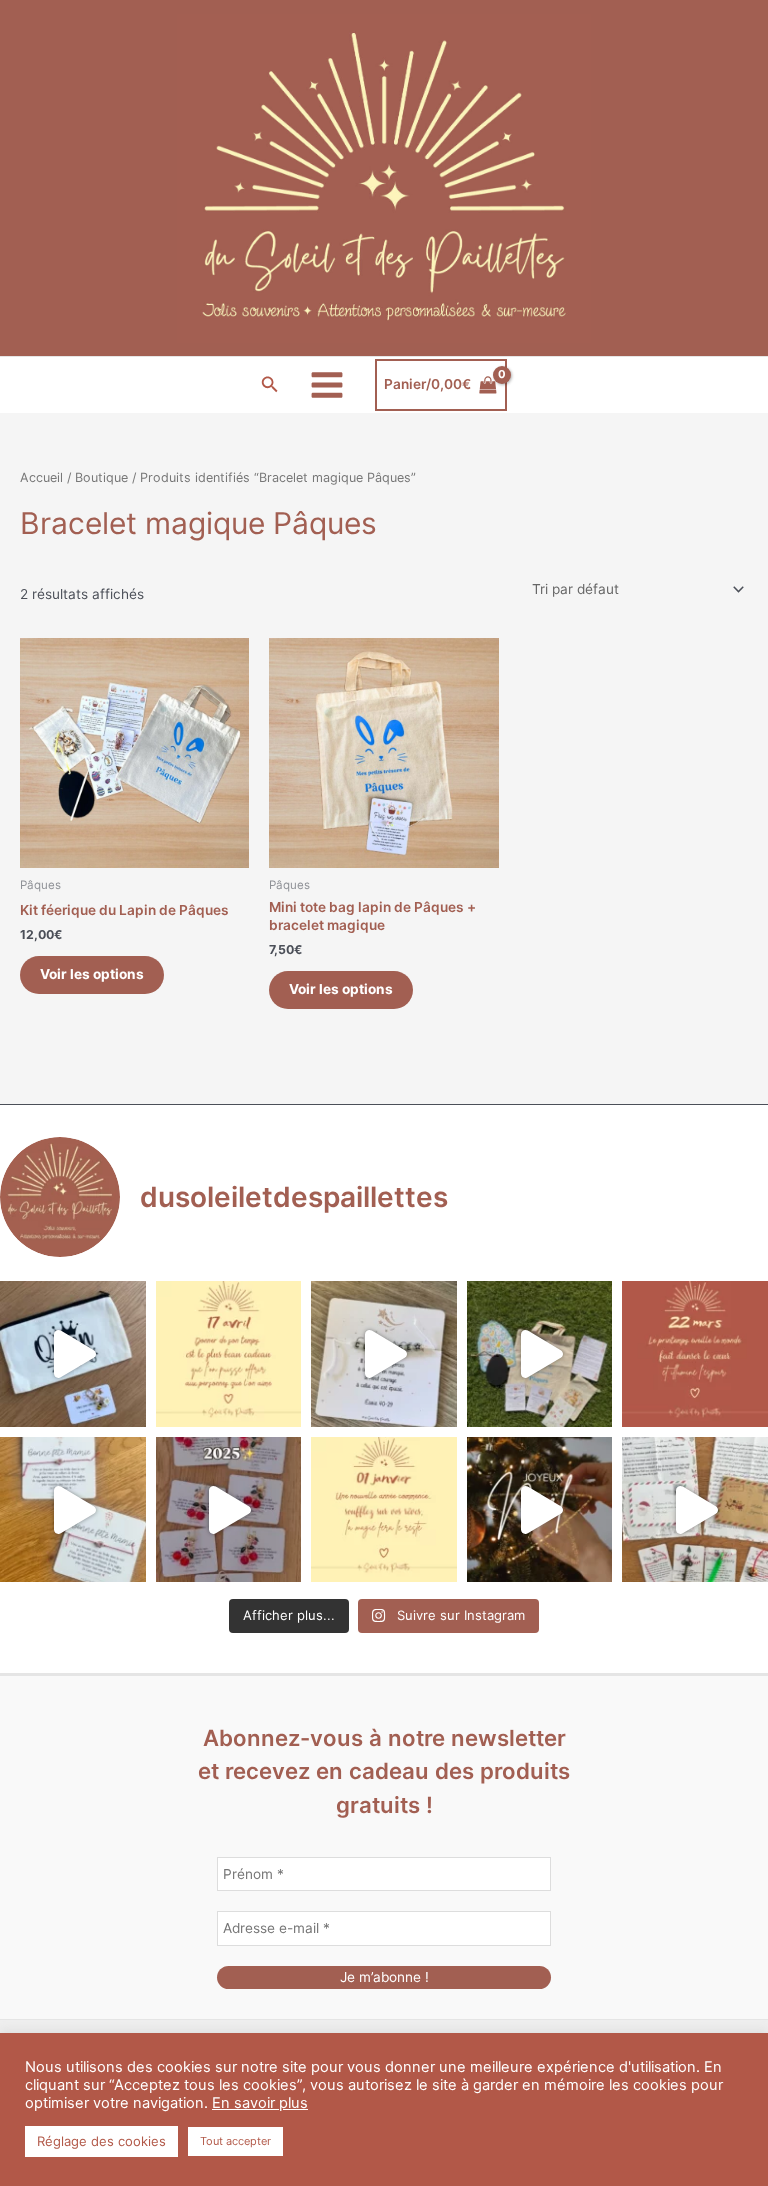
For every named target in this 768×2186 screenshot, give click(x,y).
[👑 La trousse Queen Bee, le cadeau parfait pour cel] (73, 1354)
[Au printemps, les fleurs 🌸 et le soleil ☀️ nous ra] (695, 1354)
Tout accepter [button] (235, 2141)
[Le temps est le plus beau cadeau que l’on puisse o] (229, 1354)
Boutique (101, 477)
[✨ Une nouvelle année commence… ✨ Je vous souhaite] (384, 1510)
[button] (270, 384)
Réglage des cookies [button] (101, 2141)
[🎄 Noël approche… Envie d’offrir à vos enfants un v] (695, 1510)
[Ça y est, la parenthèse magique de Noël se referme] (540, 1510)
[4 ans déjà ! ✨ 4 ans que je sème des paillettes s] (229, 1510)
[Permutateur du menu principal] (327, 384)
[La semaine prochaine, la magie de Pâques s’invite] (540, 1354)
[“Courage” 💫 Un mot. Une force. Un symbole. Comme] (384, 1354)
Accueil (41, 477)
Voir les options (92, 974)
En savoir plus (260, 2103)
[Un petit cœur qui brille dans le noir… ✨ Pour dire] (73, 1510)
